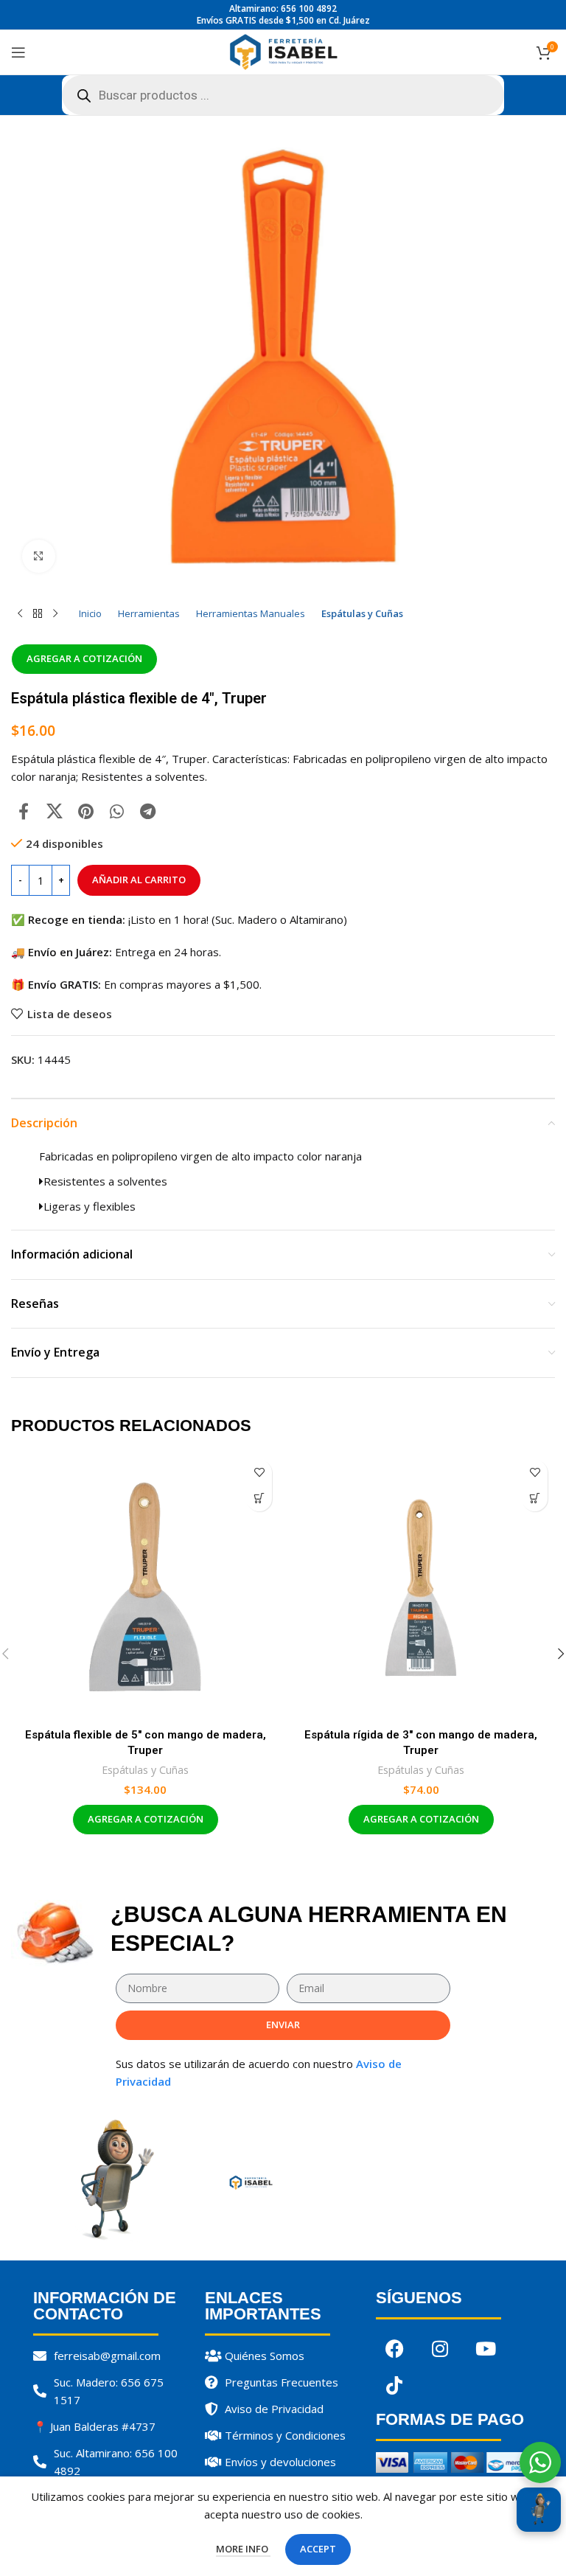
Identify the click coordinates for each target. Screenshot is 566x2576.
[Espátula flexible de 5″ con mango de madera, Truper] (145, 1587)
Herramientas (149, 613)
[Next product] (55, 613)
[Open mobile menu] (18, 52)
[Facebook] (394, 2349)
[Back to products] (38, 613)
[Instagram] (440, 2349)
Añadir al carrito (139, 880)
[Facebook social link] (24, 811)
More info (243, 2549)
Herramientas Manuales (251, 613)
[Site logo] (283, 51)
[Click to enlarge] (39, 556)
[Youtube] (486, 2349)
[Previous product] (20, 613)
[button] (259, 1498)
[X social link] (55, 811)
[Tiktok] (394, 2386)
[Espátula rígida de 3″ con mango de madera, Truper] (421, 1587)
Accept (318, 2549)
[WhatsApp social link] (116, 811)
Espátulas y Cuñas (362, 613)
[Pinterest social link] (85, 811)
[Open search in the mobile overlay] (283, 95)
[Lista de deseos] (259, 1473)
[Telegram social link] (147, 811)
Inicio (90, 613)
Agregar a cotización (84, 658)
